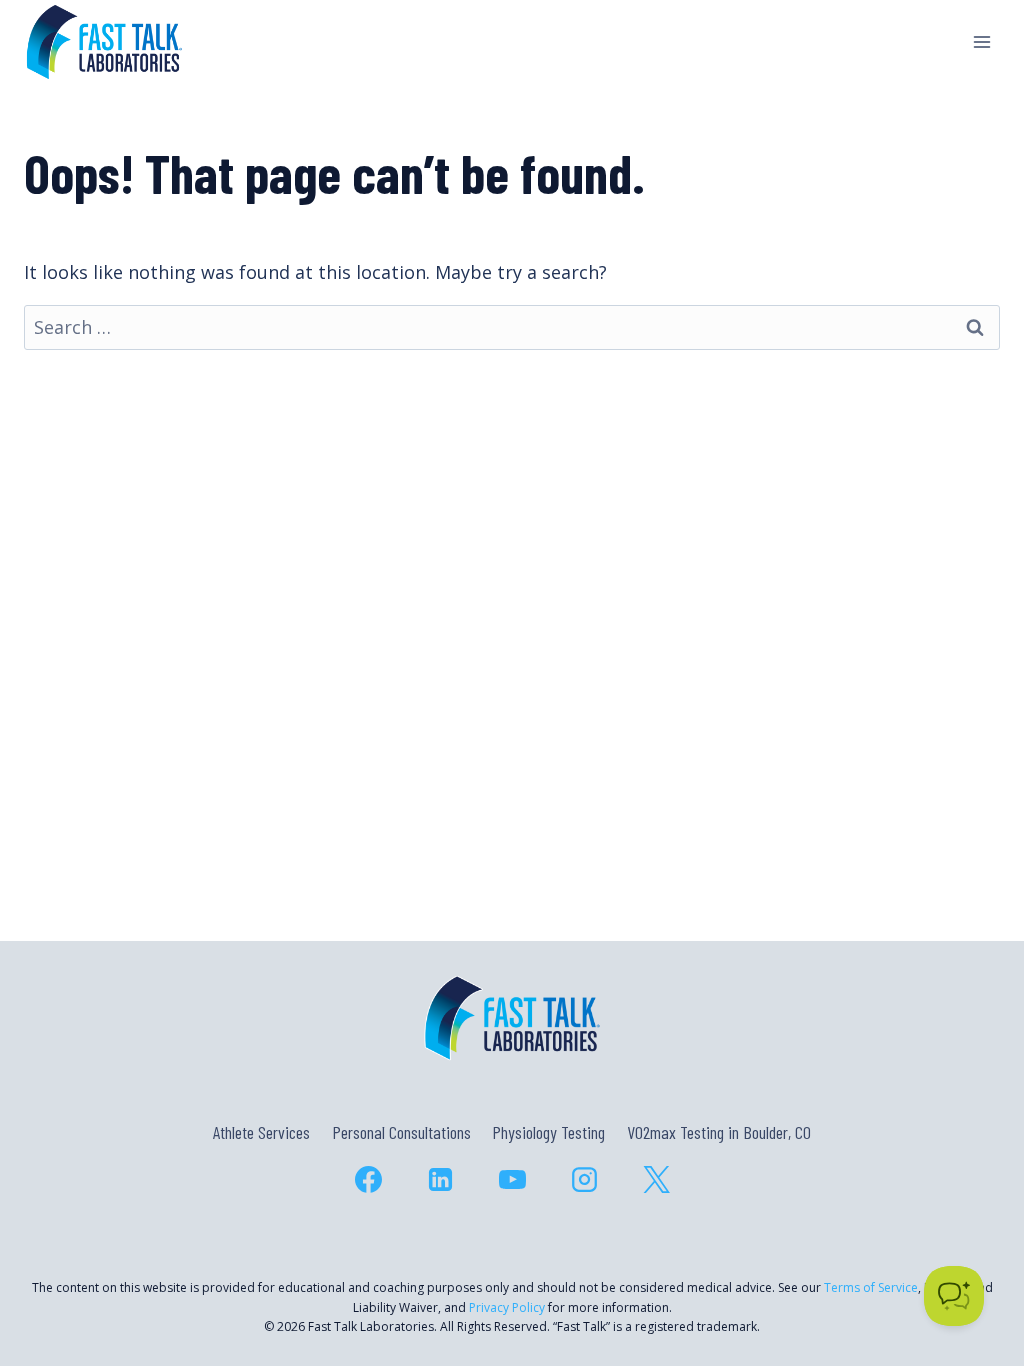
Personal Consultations (401, 1132)
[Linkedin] (440, 1179)
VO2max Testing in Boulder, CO (719, 1132)
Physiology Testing (548, 1132)
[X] (656, 1179)
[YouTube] (512, 1179)
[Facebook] (368, 1179)
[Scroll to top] (972, 1264)
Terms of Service (871, 1287)
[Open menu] (981, 41)
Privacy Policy (507, 1307)
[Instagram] (584, 1179)
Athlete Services (261, 1132)
